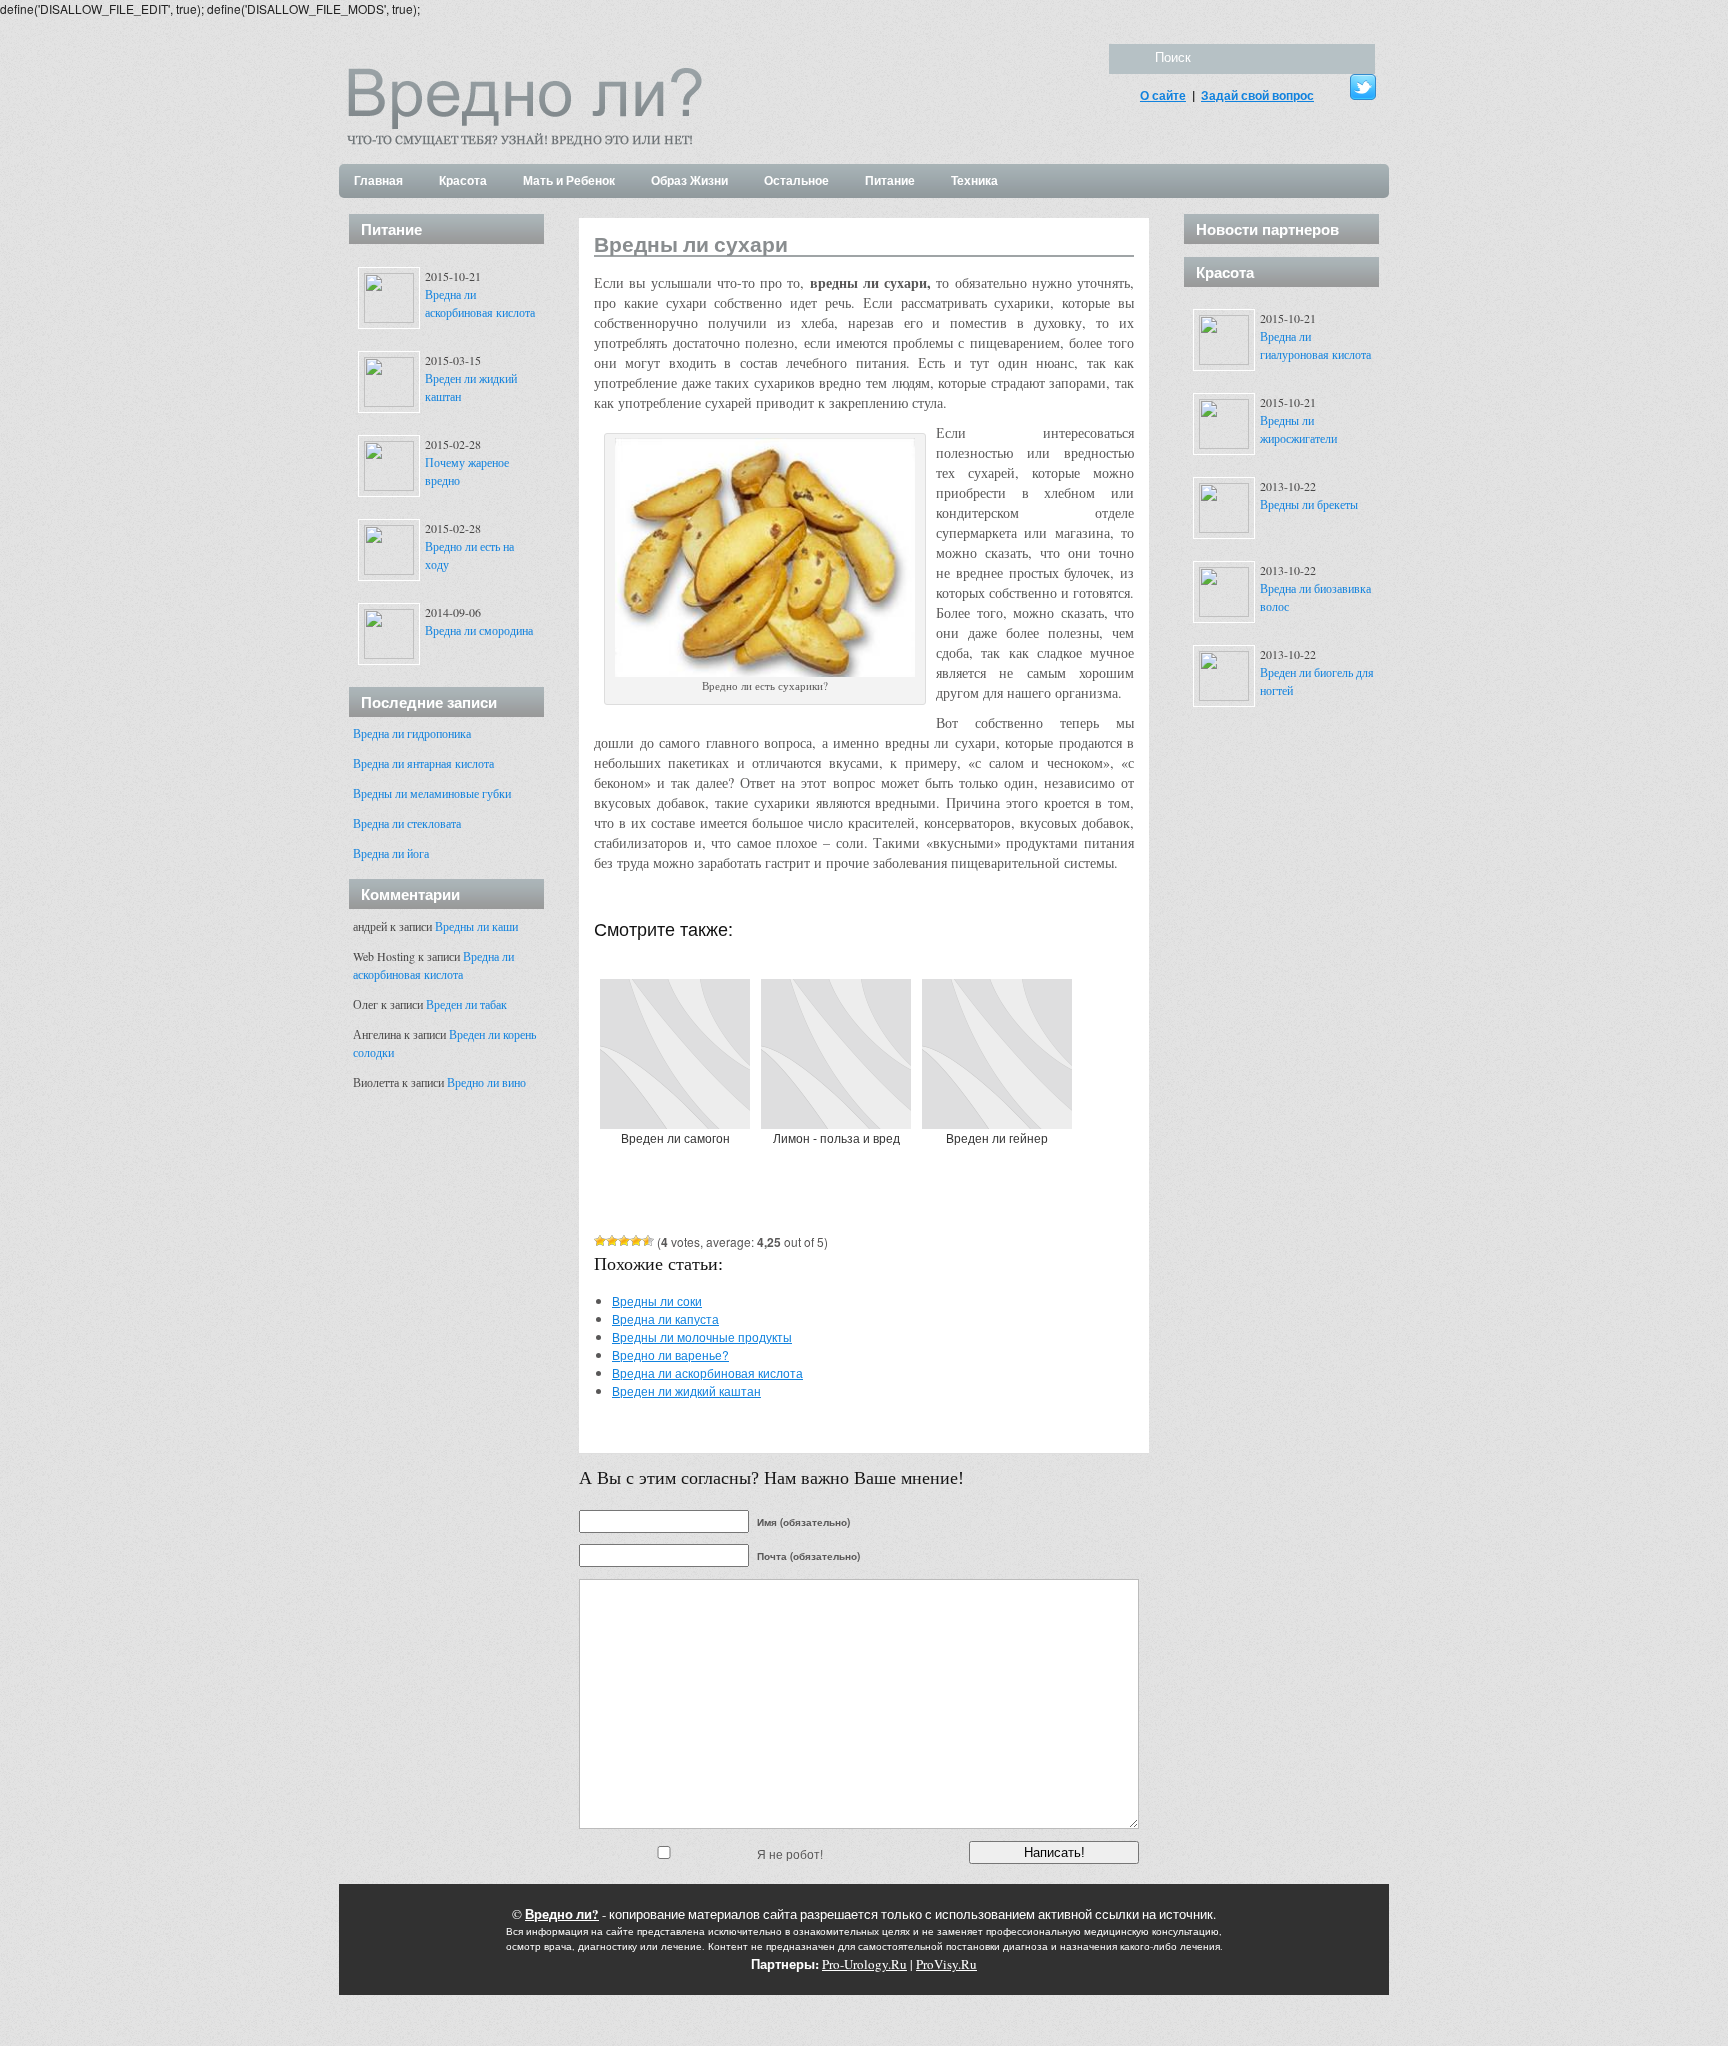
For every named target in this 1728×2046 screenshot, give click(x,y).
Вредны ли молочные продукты (702, 1336)
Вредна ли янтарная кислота (423, 763)
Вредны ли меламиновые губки (432, 793)
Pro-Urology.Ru (864, 1964)
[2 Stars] (612, 1241)
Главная (378, 180)
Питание (890, 180)
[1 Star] (600, 1241)
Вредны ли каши (476, 926)
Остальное (796, 180)
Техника (974, 180)
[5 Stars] (648, 1241)
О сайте (1163, 95)
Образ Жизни (689, 180)
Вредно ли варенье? (670, 1354)
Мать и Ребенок (569, 180)
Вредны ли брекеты (1309, 504)
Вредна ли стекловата (407, 823)
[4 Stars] (636, 1241)
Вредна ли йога (391, 853)
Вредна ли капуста (665, 1318)
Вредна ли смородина (479, 630)
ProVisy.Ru (946, 1964)
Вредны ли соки (657, 1300)
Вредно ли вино (486, 1082)
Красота (463, 180)
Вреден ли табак (466, 1004)
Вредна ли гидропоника (412, 733)
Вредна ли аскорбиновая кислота (707, 1372)
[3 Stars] (624, 1241)
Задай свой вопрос (1257, 95)
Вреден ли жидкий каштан (686, 1390)
